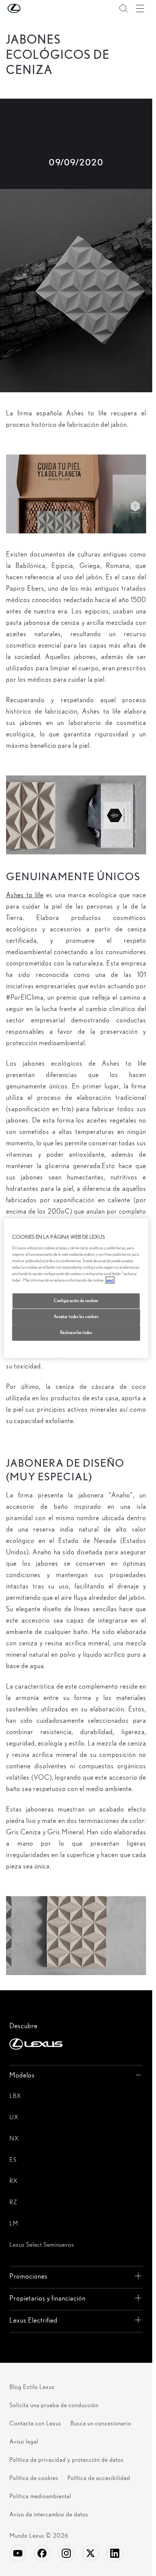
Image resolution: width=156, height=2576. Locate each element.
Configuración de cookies (76, 1301)
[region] (76, 1288)
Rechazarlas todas (76, 1332)
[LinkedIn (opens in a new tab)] (115, 2553)
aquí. (110, 1280)
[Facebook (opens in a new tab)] (42, 2553)
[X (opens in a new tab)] (90, 2553)
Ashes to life (25, 895)
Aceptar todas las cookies (76, 1316)
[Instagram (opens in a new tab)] (66, 2553)
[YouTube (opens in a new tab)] (18, 2553)
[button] (29, 8)
